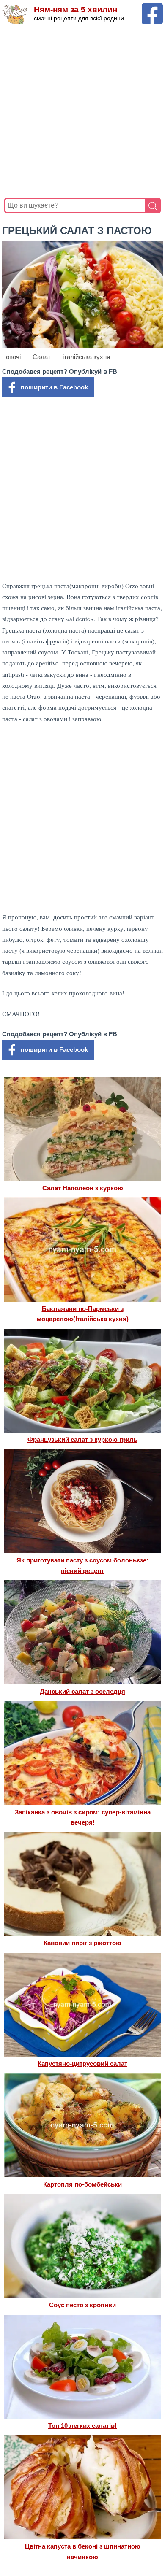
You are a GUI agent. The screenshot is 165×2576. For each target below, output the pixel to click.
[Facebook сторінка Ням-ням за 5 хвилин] (152, 7)
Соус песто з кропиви (82, 2305)
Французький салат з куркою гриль (82, 1439)
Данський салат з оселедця (82, 1691)
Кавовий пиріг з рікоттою (82, 1943)
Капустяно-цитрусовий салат (82, 2064)
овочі (13, 357)
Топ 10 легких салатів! (82, 2426)
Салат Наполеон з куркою (83, 1188)
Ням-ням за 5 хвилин (76, 9)
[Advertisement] (82, 111)
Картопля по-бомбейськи (82, 2184)
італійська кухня (86, 357)
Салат (42, 357)
